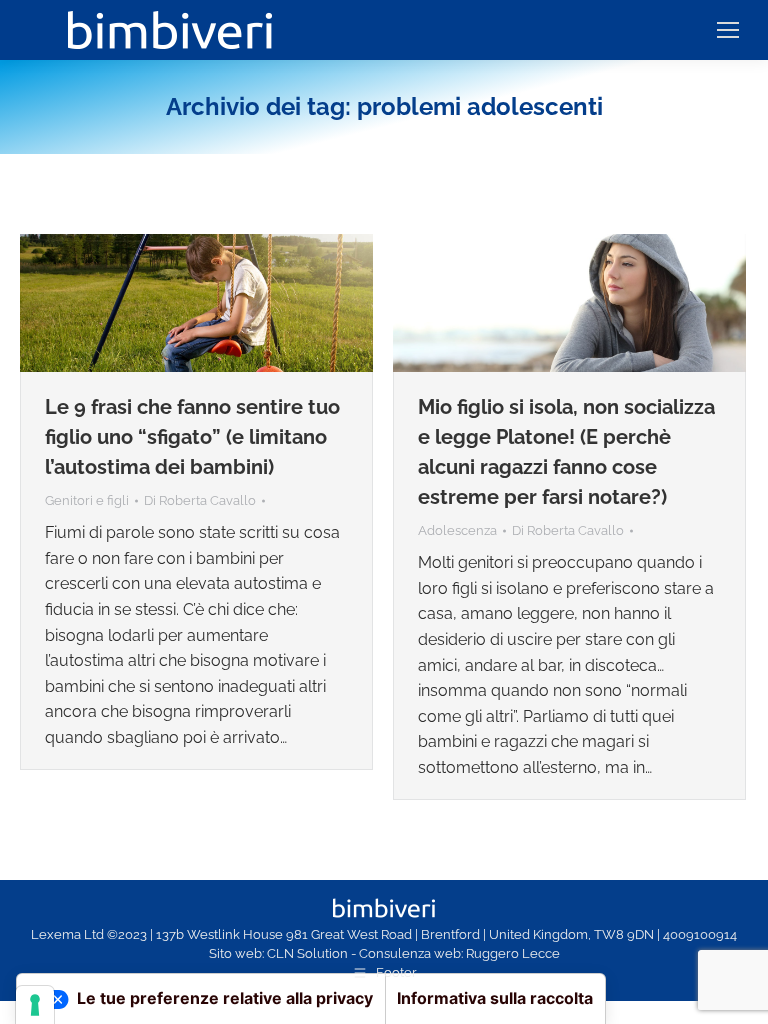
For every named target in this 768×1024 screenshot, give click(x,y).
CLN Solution (307, 953)
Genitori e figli (87, 500)
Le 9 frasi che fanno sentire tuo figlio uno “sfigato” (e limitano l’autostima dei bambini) (192, 437)
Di (200, 500)
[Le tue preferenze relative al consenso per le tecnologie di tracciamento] (35, 1005)
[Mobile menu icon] (728, 30)
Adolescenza (457, 530)
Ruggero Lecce (513, 953)
